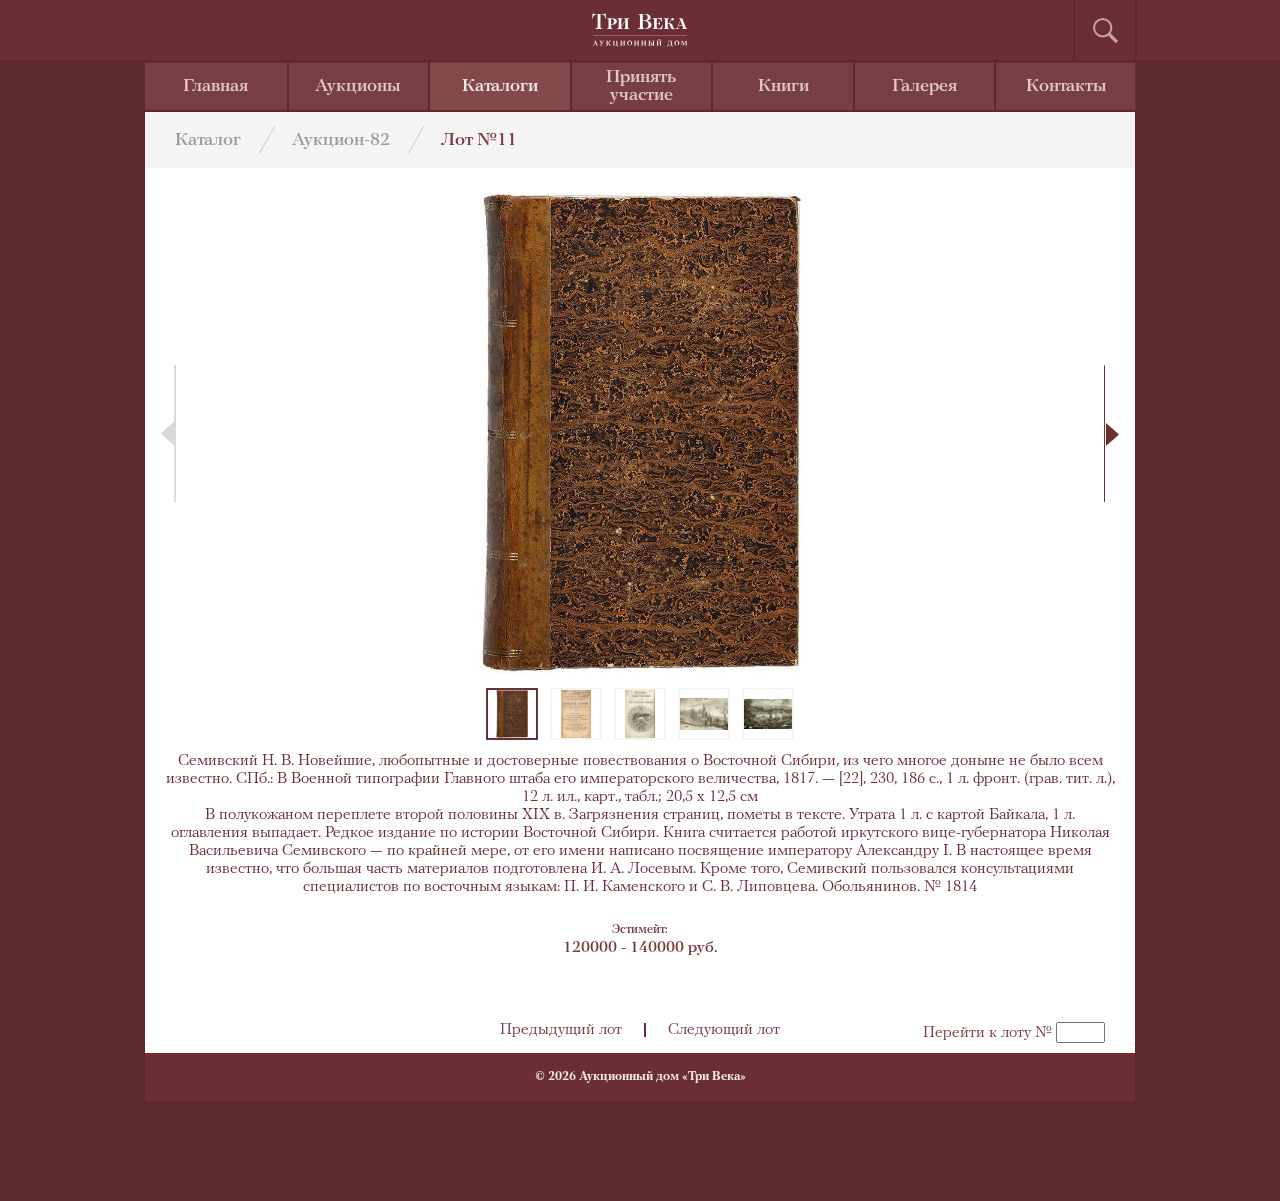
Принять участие (641, 87)
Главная (215, 87)
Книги (783, 87)
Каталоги (500, 87)
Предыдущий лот (561, 1030)
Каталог (208, 141)
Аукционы (358, 87)
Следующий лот (724, 1030)
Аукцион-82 (341, 141)
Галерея (924, 87)
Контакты (1066, 87)
